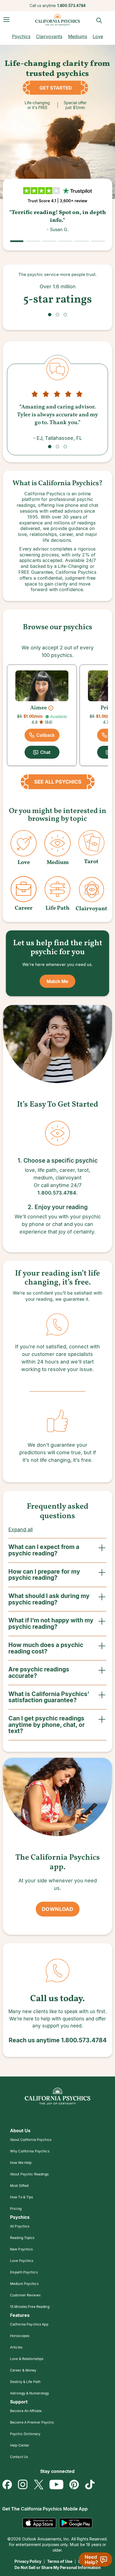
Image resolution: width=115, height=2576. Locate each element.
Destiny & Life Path (25, 2382)
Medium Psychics (24, 2284)
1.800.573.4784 (71, 6)
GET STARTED (57, 88)
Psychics (21, 36)
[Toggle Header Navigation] (6, 20)
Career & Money (23, 2370)
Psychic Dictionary (25, 2434)
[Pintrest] (74, 2485)
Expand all (21, 1529)
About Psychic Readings (29, 2174)
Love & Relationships (27, 2359)
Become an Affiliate (26, 2411)
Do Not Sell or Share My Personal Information (58, 2567)
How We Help (21, 2163)
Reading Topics (22, 2238)
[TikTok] (90, 2485)
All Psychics (20, 2226)
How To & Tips (22, 2197)
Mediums (78, 36)
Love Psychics (22, 2261)
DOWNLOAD (57, 1909)
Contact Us (19, 2457)
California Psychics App (29, 2324)
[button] (50, 315)
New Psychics (21, 2249)
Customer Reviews (25, 2295)
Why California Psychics (30, 2151)
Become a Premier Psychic (32, 2422)
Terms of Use (60, 2561)
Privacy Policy (28, 2561)
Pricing (16, 2209)
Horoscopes (20, 2336)
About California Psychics (31, 2140)
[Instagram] (23, 2485)
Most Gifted (19, 2186)
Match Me (57, 981)
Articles (16, 2347)
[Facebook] (7, 2485)
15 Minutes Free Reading (30, 2307)
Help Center (20, 2445)
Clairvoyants (49, 36)
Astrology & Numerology (30, 2393)
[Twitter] (39, 2485)
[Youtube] (56, 2485)
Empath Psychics (24, 2272)
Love (98, 36)
